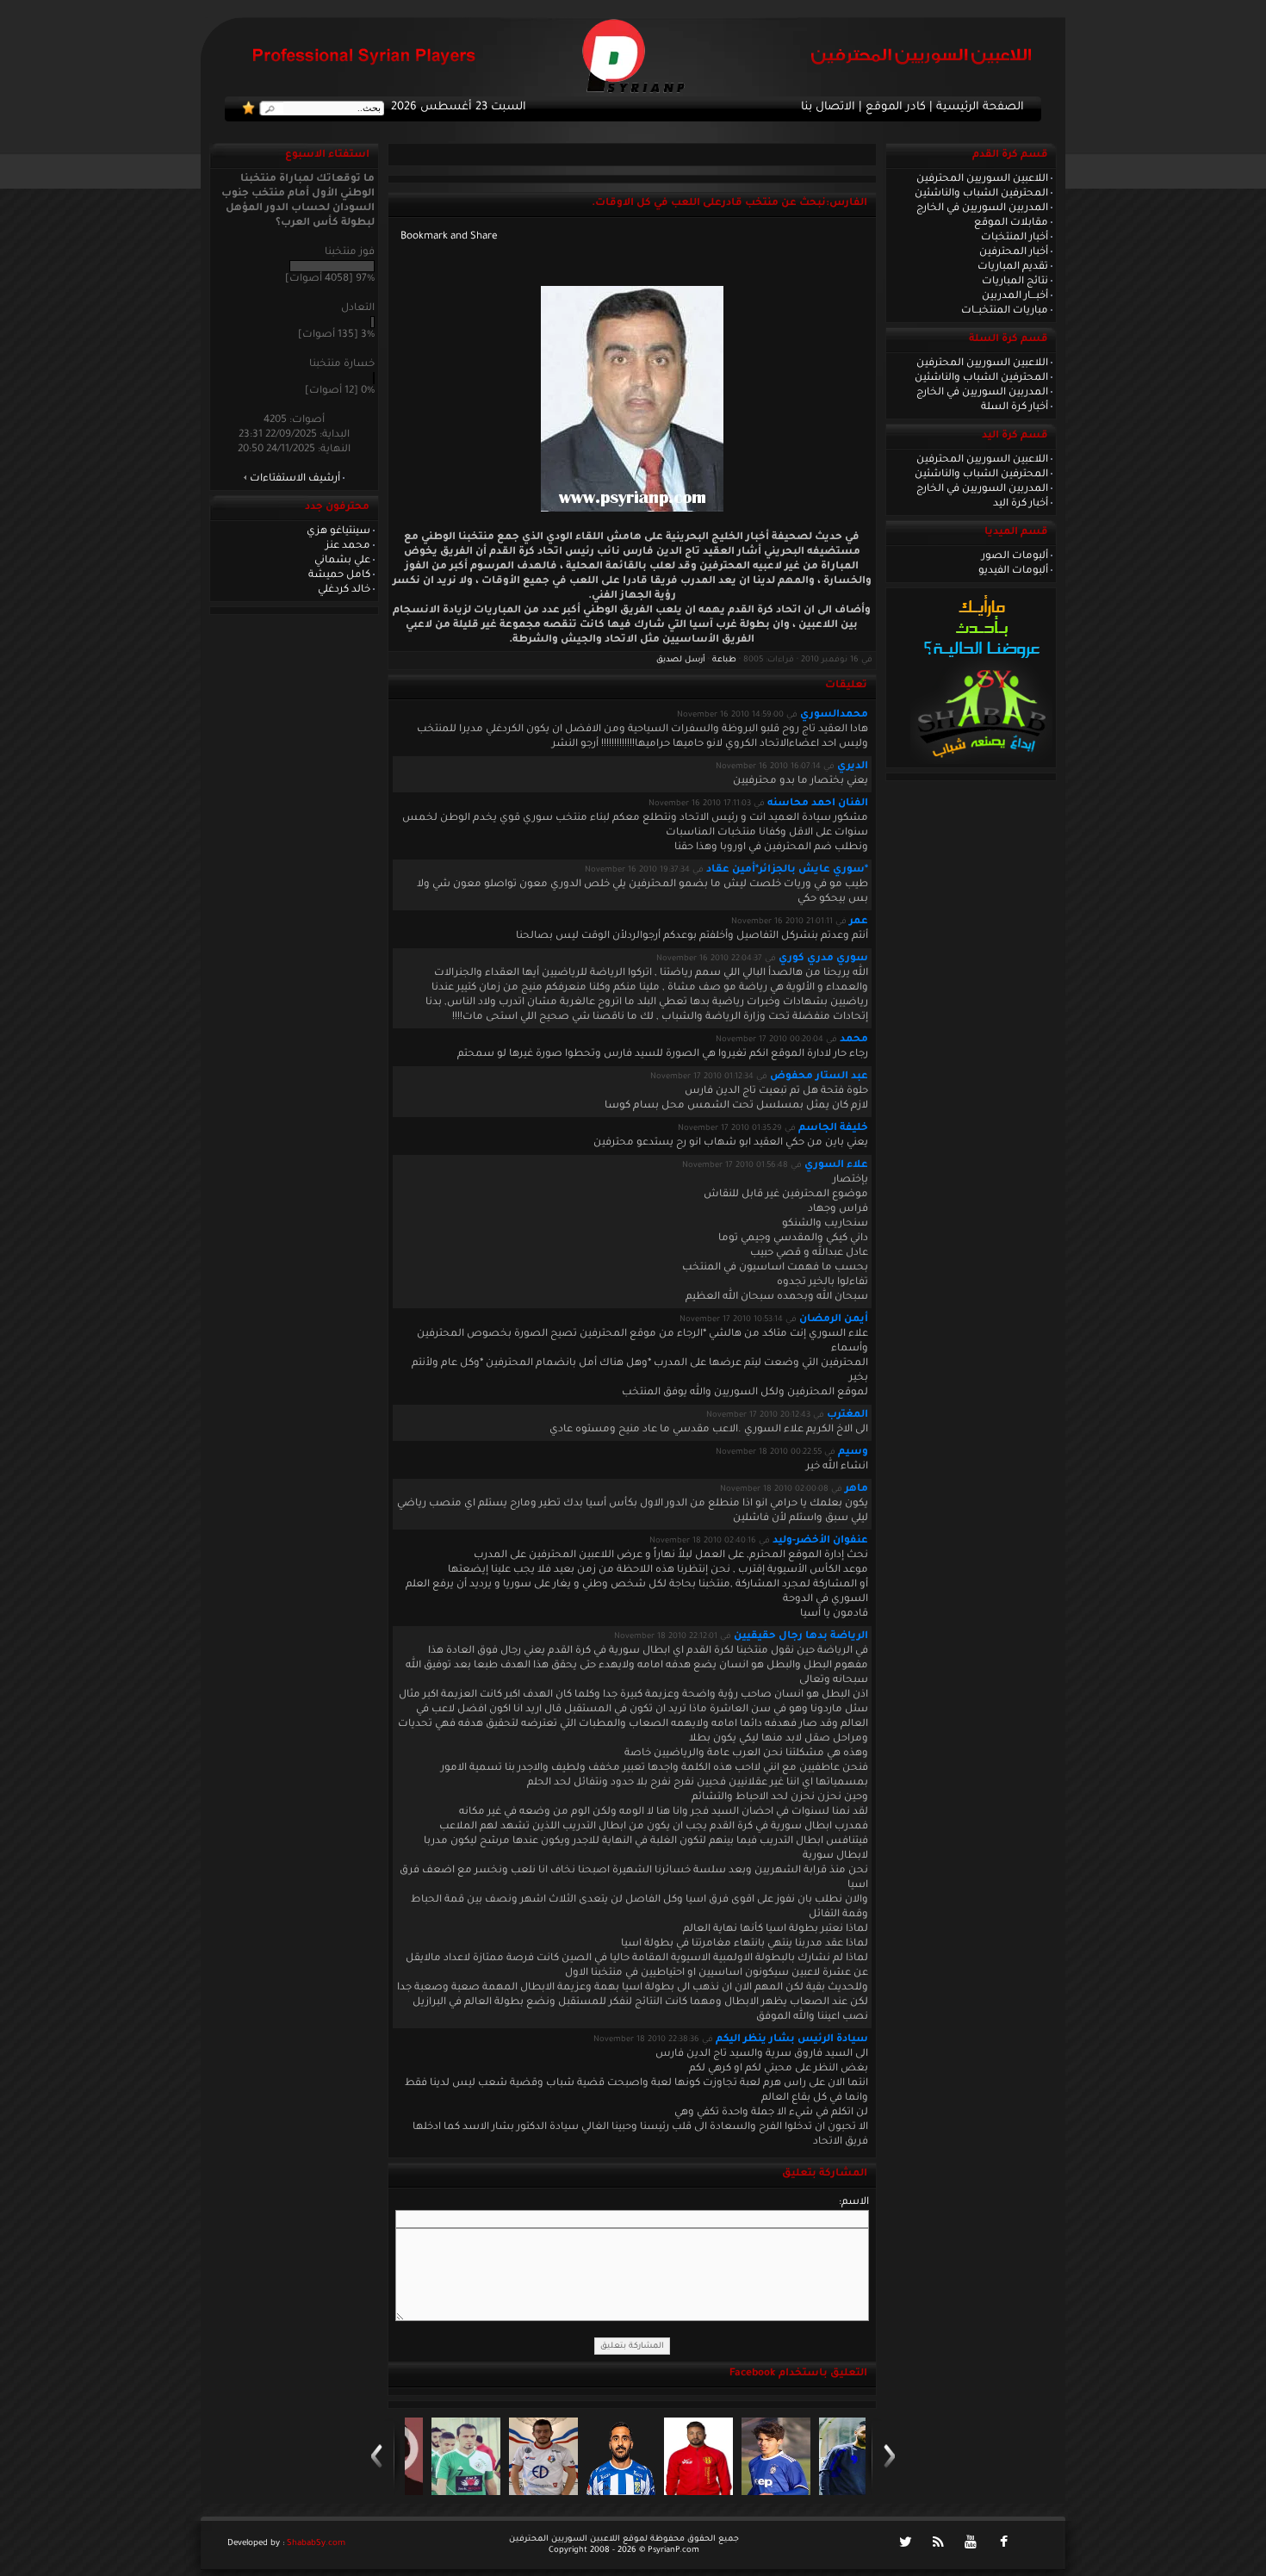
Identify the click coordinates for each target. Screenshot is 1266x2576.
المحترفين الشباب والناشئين (981, 194)
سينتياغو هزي (338, 531)
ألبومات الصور (1015, 556)
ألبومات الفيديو (1013, 571)
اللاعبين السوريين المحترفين (982, 179)
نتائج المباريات (1015, 282)
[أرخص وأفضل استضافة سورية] (981, 762)
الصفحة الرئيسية (980, 108)
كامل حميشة (339, 575)
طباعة (724, 660)
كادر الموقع (896, 108)
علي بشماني (342, 561)
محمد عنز (348, 546)
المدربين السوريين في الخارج (982, 208)
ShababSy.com (316, 2544)
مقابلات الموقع (1011, 223)
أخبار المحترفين (1014, 252)
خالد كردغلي (344, 590)
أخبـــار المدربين (1015, 296)
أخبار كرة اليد (1021, 504)
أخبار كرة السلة (1015, 407)
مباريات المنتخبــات (1005, 311)
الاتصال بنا (828, 108)
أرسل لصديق (681, 660)
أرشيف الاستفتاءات (295, 479)
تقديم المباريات (1013, 267)
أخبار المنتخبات (1015, 238)
